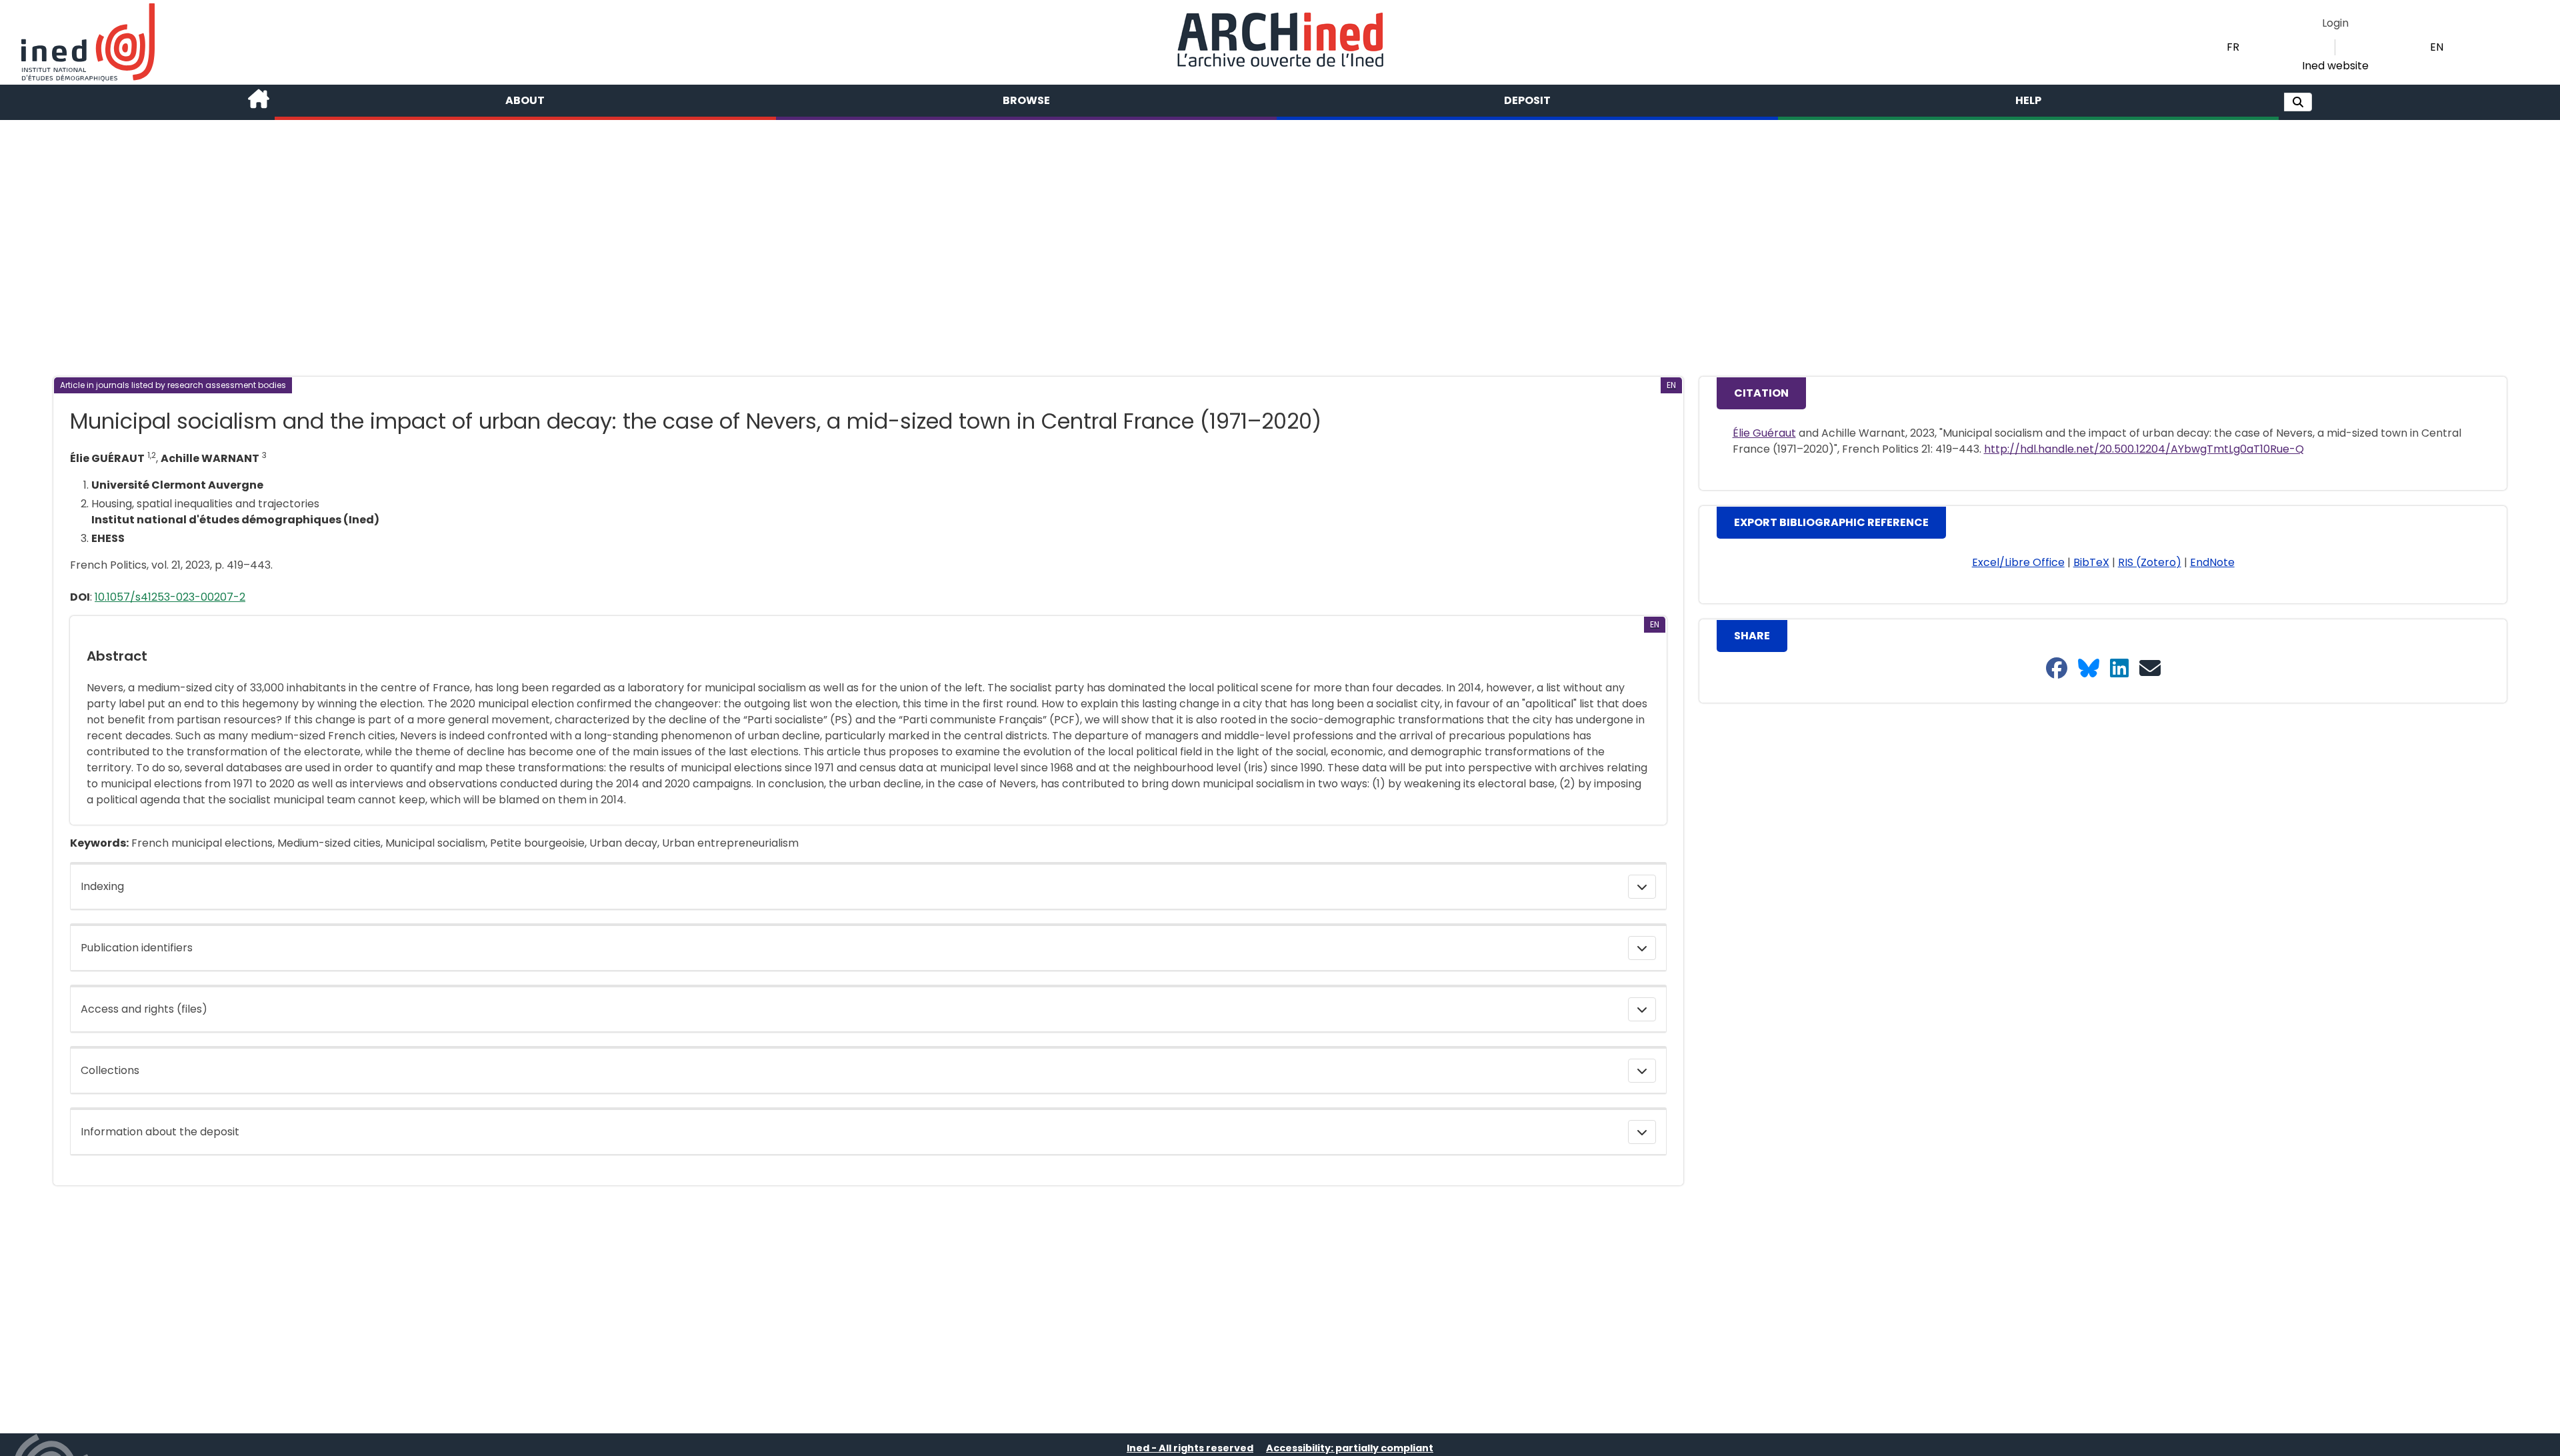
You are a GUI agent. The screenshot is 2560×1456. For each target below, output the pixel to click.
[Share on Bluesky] (2089, 669)
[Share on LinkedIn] (2119, 669)
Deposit (1527, 100)
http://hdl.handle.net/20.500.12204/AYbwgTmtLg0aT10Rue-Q (2144, 449)
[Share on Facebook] (2057, 669)
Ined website (2335, 66)
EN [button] (2437, 47)
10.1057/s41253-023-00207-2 (170, 597)
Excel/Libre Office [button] (2018, 562)
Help (2028, 100)
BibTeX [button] (2091, 562)
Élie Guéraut (1764, 433)
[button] (2298, 102)
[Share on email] (2150, 669)
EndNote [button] (2212, 562)
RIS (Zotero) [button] (2150, 562)
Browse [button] (1026, 100)
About (525, 100)
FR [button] (2233, 47)
